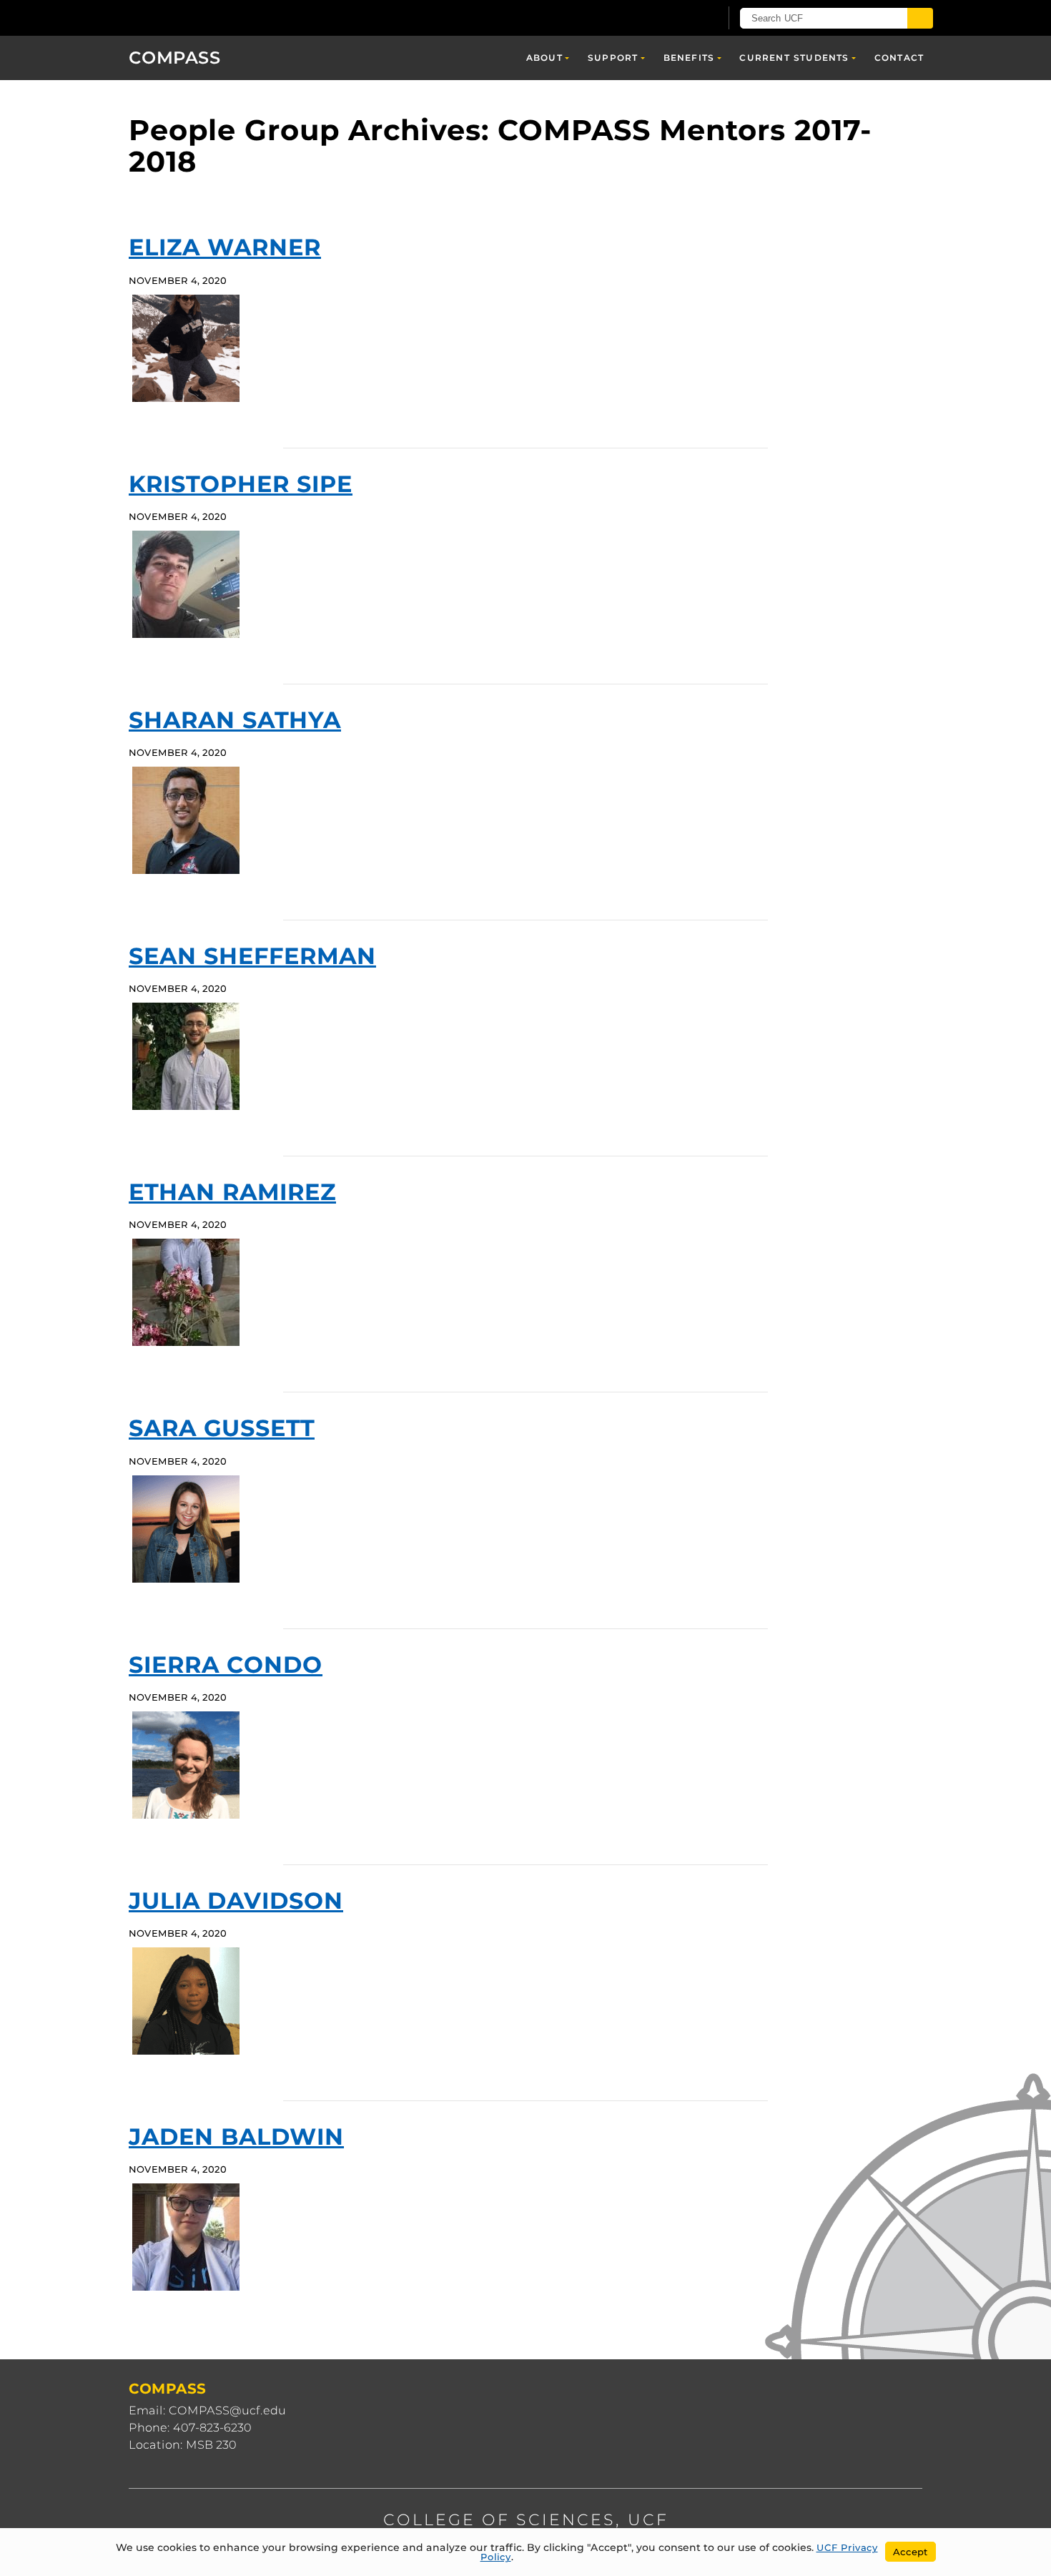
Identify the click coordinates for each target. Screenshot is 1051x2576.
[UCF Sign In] (674, 19)
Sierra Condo (226, 1665)
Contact (899, 58)
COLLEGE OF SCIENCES (499, 2520)
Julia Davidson (236, 1901)
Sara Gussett (222, 1428)
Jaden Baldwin (236, 2137)
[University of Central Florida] (233, 18)
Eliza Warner (225, 247)
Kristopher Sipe (241, 484)
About (544, 58)
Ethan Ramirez (232, 1192)
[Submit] (920, 18)
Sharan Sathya (235, 720)
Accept (911, 2552)
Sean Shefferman (252, 956)
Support (613, 58)
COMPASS (175, 58)
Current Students (794, 58)
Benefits (689, 58)
